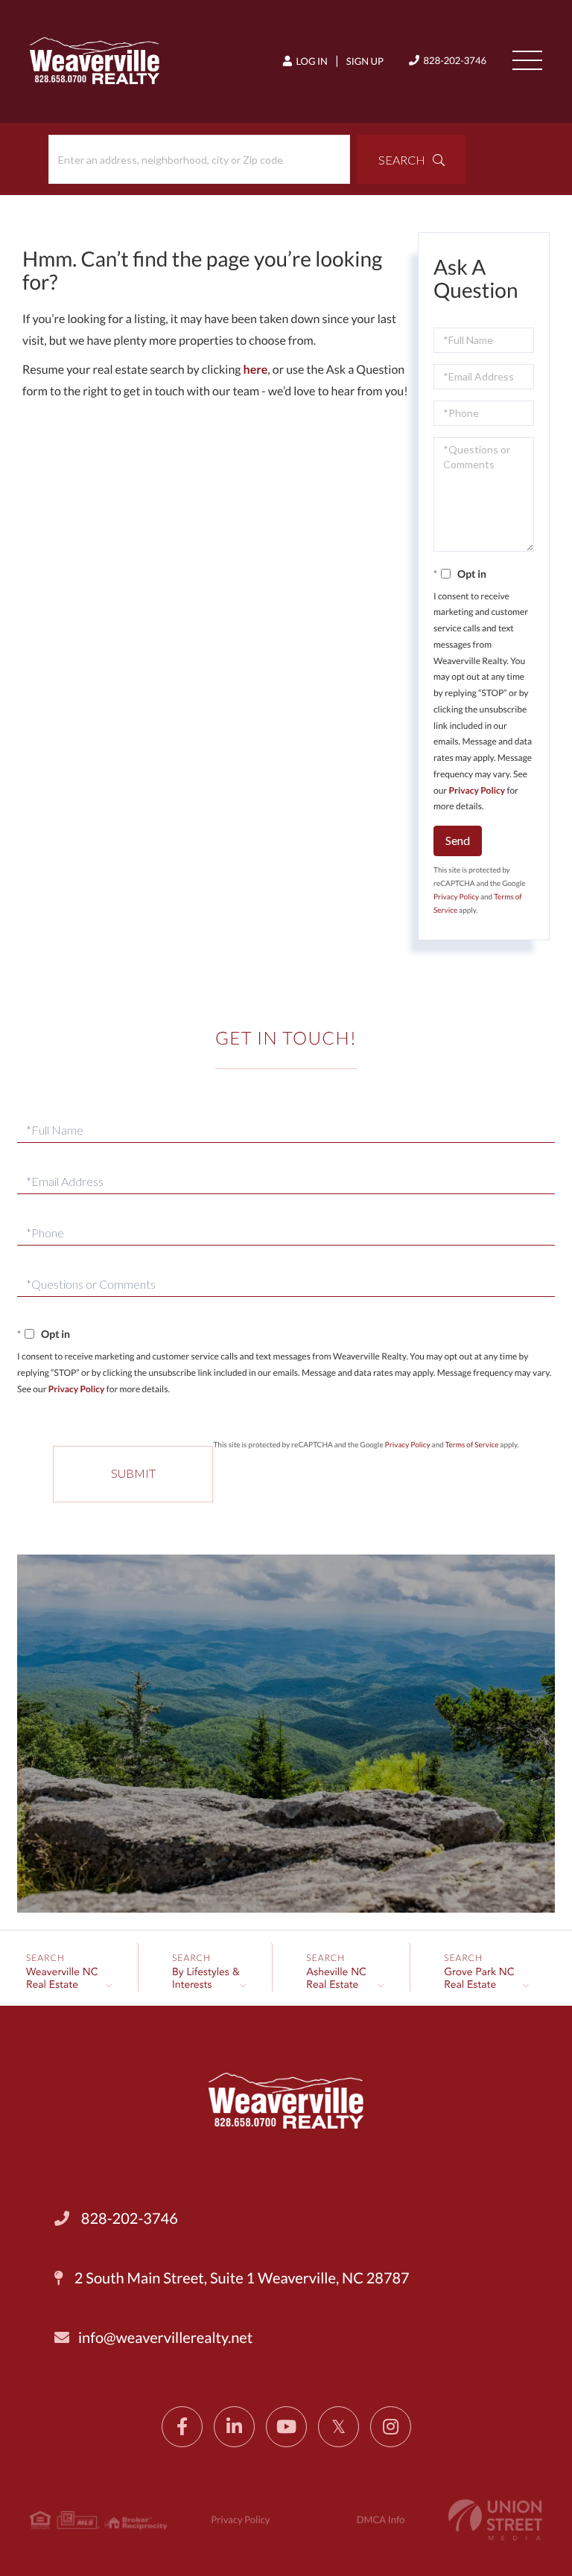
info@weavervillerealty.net (165, 2338)
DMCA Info (381, 2519)
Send (458, 840)
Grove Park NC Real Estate (479, 1979)
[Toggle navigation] (527, 60)
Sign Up (365, 61)
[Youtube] (286, 2427)
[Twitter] (339, 2427)
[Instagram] (391, 2427)
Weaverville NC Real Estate (62, 1979)
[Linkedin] (234, 2427)
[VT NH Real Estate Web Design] (495, 2520)
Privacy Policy (477, 790)
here (256, 370)
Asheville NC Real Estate (336, 1979)
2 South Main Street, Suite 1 (241, 2278)
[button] (411, 159)
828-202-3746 (454, 60)
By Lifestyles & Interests (206, 1979)
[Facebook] (182, 2427)
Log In (311, 61)
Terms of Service (472, 1445)
